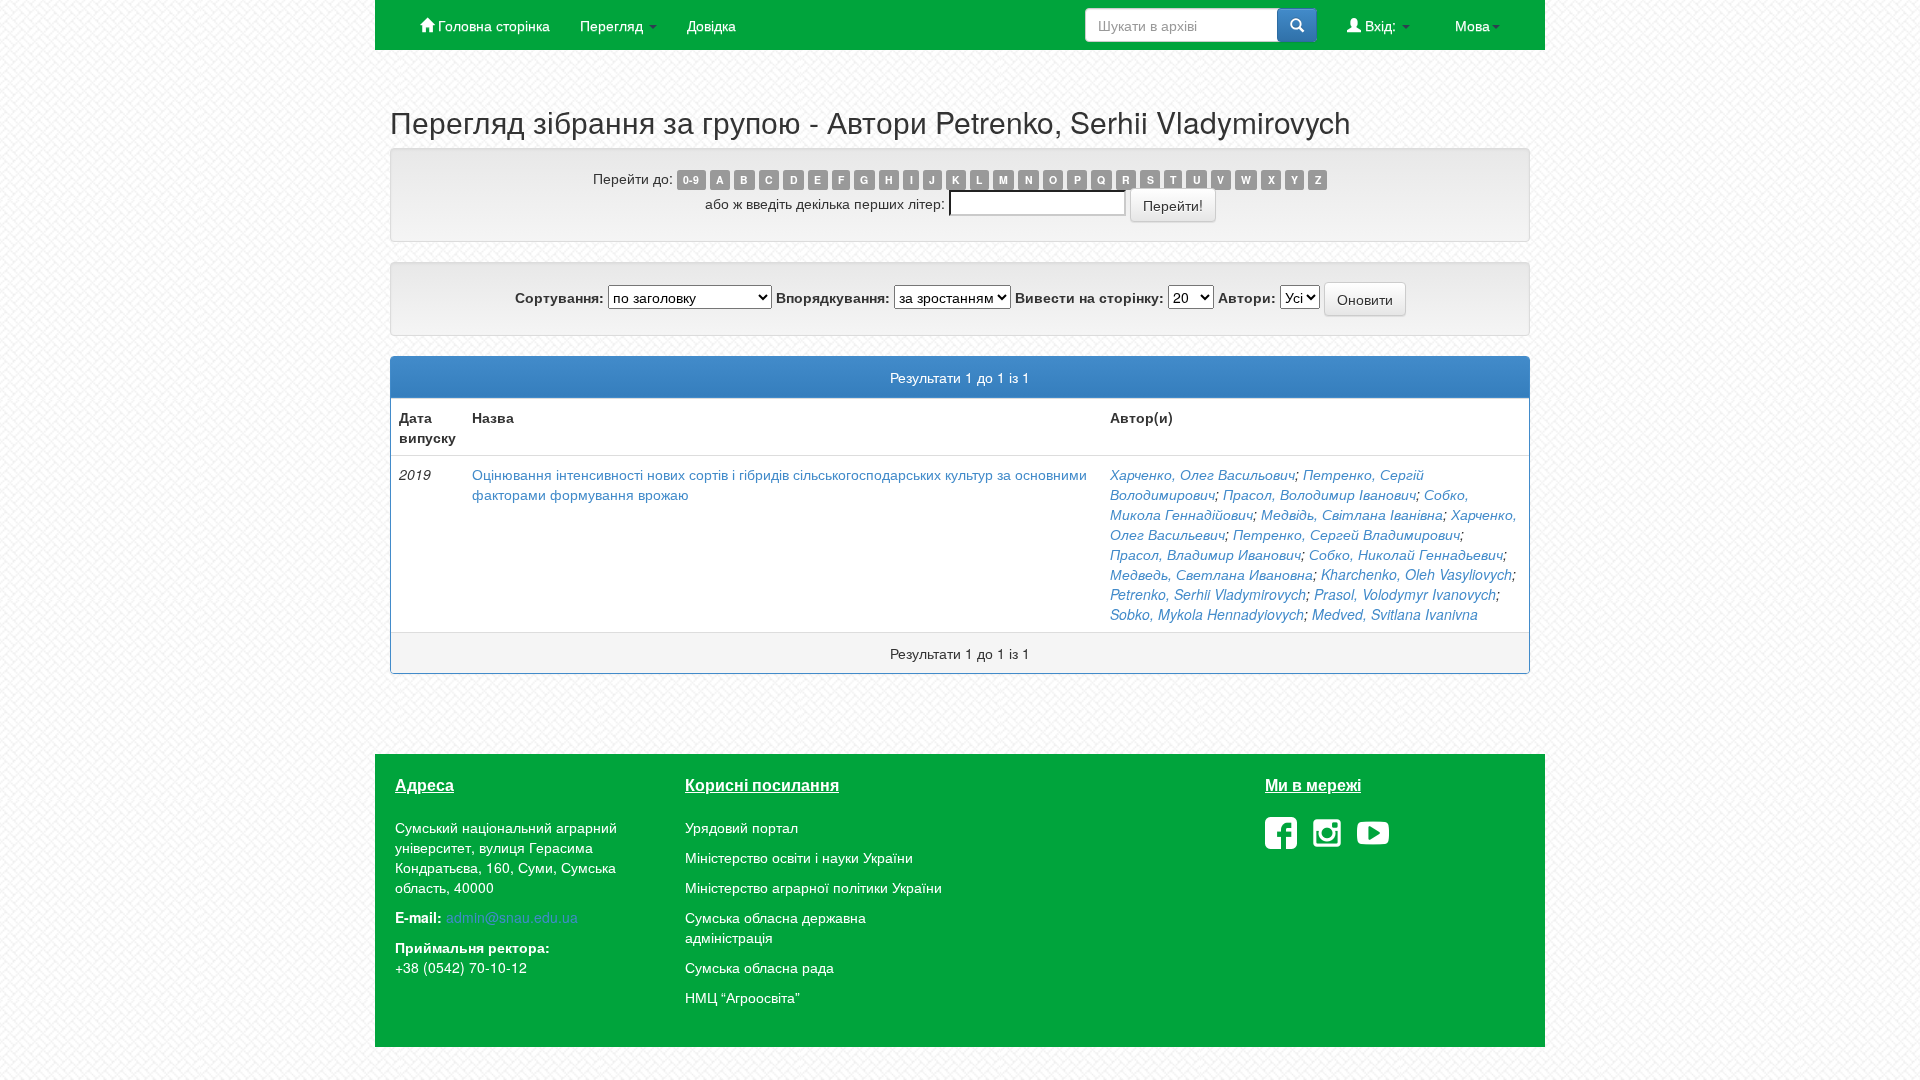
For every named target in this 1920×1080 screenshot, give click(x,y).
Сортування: (559, 297)
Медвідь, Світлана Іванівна (1352, 514)
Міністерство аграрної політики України (813, 887)
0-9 (691, 179)
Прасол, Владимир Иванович (1205, 554)
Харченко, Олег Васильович (1202, 474)
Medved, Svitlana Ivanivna (1395, 614)
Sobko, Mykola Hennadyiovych (1207, 614)
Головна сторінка (492, 25)
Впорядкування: (833, 297)
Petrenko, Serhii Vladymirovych (1208, 594)
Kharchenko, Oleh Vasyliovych (1416, 574)
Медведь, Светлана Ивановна (1211, 574)
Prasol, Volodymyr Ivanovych (1405, 594)
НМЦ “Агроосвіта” (742, 997)
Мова (1472, 25)
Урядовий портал (741, 827)
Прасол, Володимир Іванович (1319, 494)
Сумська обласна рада (759, 967)
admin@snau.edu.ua (512, 917)
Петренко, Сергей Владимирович (1346, 534)
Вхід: (1380, 25)
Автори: (1247, 297)
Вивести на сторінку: (1089, 297)
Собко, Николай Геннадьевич (1406, 554)
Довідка (711, 25)
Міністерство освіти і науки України (799, 857)
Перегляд (613, 25)
